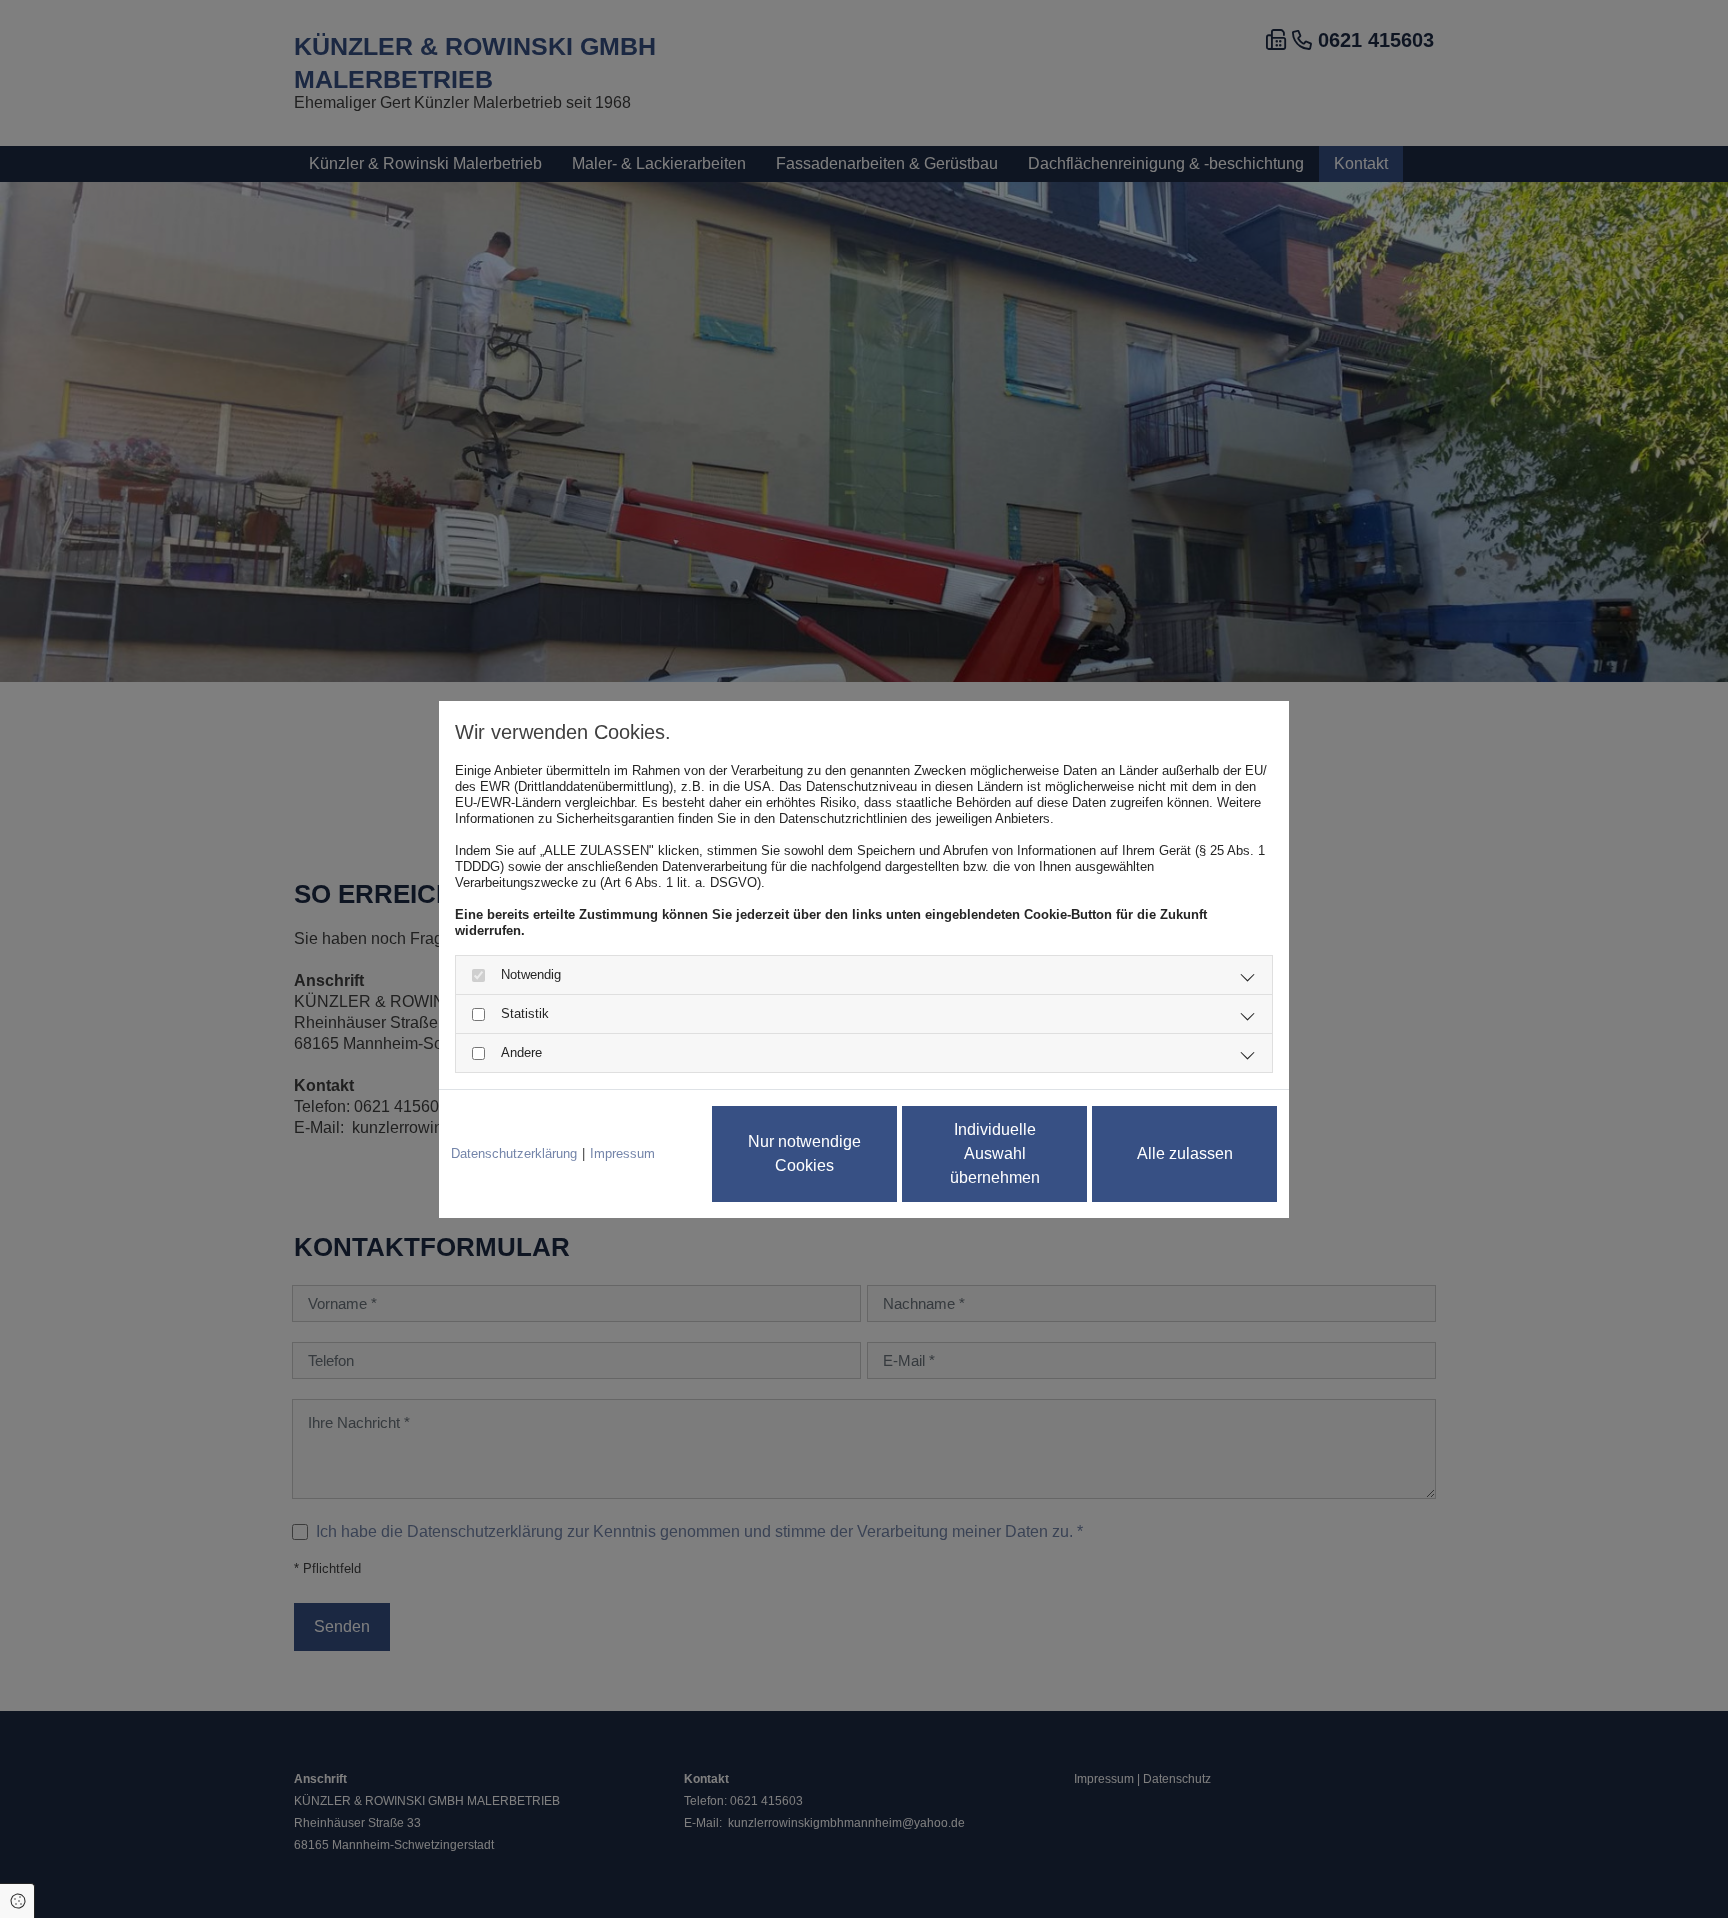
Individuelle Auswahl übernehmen (995, 1153)
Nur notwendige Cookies (804, 1153)
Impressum (622, 1153)
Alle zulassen (1185, 1153)
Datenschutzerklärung (514, 1153)
